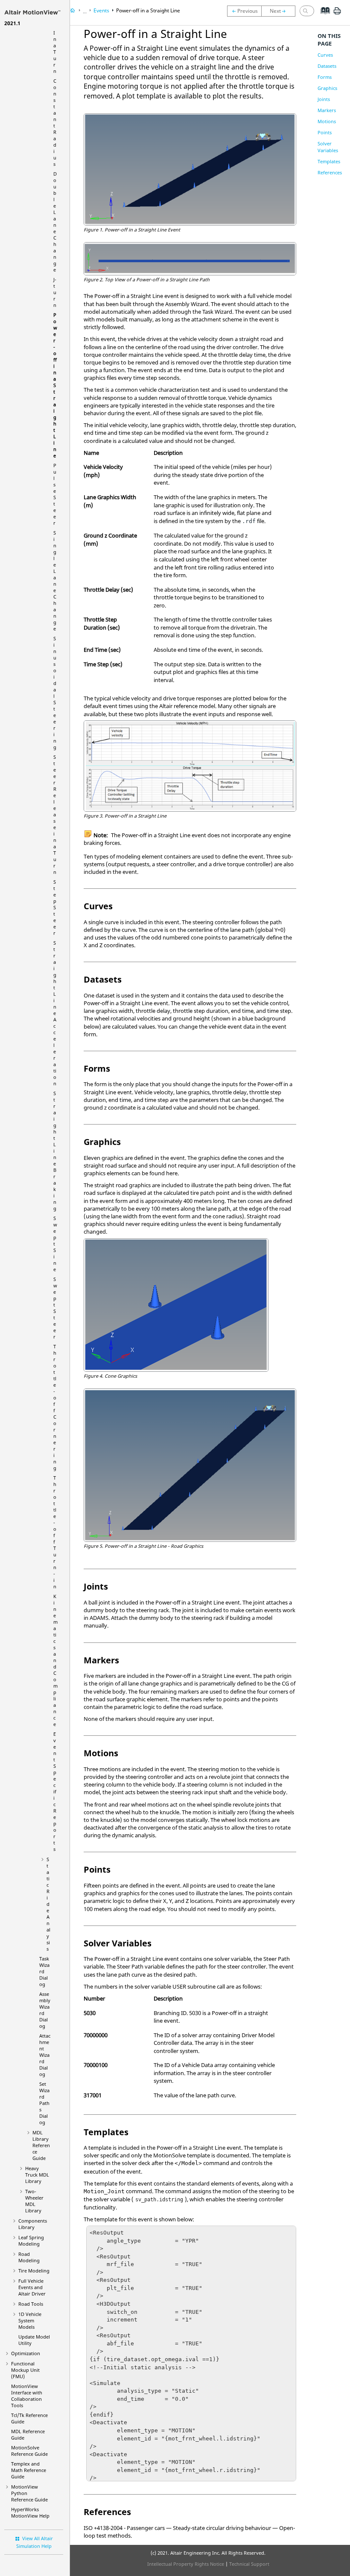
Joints (324, 99)
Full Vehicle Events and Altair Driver (32, 2287)
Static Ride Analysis (48, 1904)
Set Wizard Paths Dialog (44, 2103)
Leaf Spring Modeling (31, 2241)
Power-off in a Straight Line (55, 385)
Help (30, 2512)
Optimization (26, 2353)
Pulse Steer (55, 494)
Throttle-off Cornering (55, 1407)
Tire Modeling (34, 2271)
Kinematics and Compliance (55, 1660)
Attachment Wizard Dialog (45, 2055)
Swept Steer (55, 1308)
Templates (329, 161)
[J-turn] (244, 11)
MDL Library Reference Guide (41, 2145)
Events (101, 10)
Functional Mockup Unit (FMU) (25, 2370)
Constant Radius (55, 122)
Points (325, 132)
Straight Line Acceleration (55, 1013)
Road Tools (31, 2304)
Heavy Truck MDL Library (37, 2175)
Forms (325, 77)
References (330, 172)
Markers (327, 110)
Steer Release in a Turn (55, 814)
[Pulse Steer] (280, 11)
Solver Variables (328, 147)
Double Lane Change (55, 222)
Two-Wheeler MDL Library (34, 2201)
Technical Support (249, 2564)
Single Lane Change (55, 581)
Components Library (33, 2224)
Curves (325, 55)
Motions (327, 121)
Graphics (327, 88)
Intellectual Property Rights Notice (186, 2564)
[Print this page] (337, 14)
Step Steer (55, 907)
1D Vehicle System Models (30, 2320)
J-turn (55, 292)
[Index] (322, 17)
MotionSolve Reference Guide (29, 2451)
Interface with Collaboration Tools (27, 2396)
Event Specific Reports (55, 1791)
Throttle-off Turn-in (55, 1532)
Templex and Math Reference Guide (29, 2470)
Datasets (327, 66)
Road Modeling (29, 2257)
